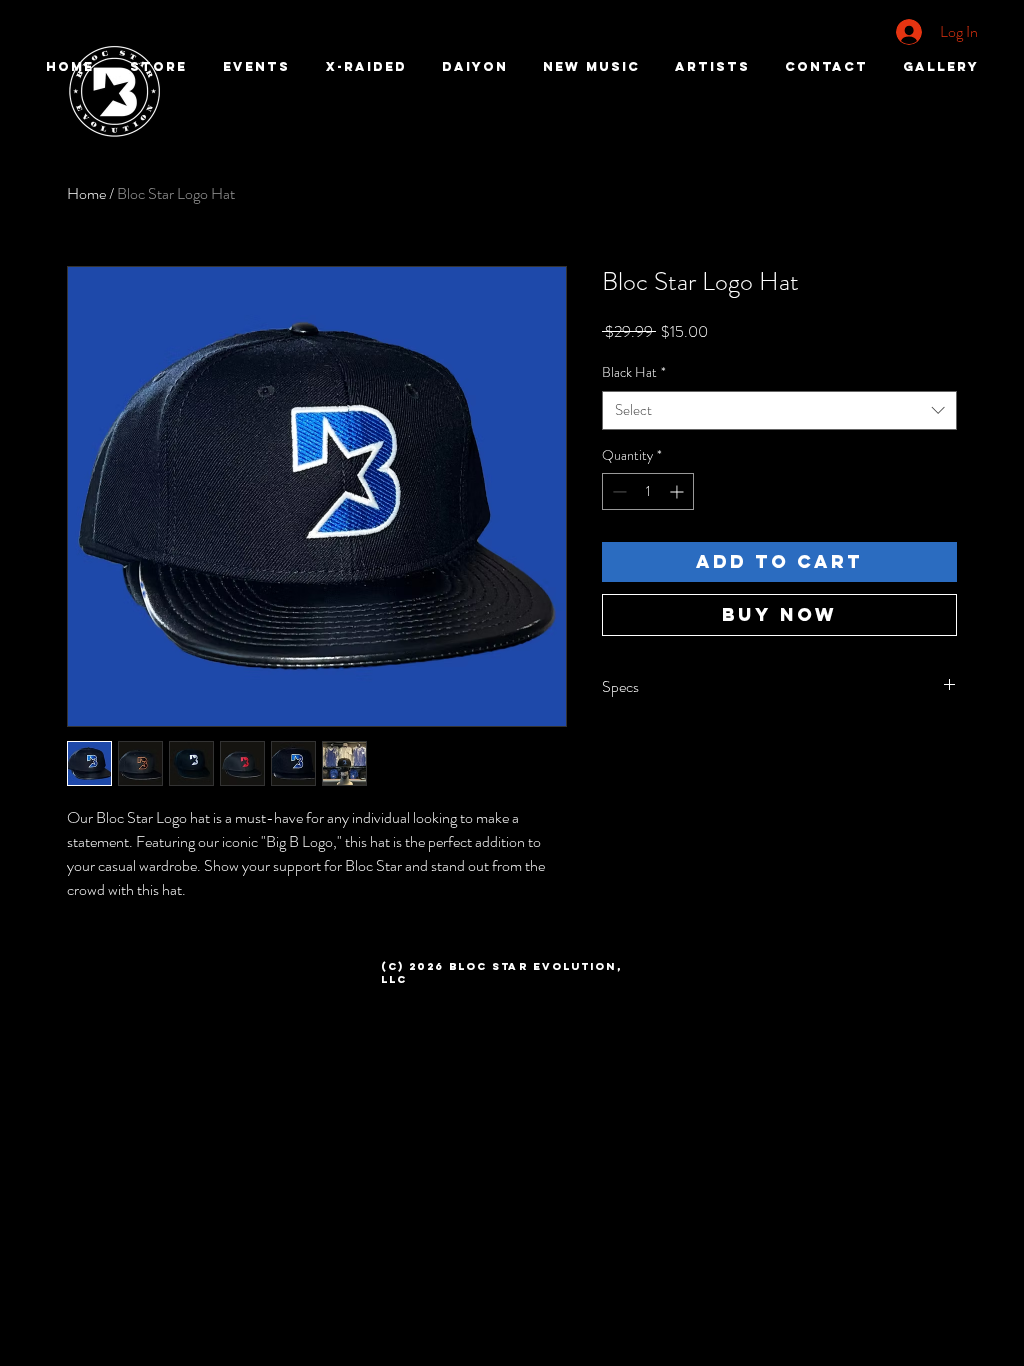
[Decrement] (617, 491)
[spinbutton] (648, 491)
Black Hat (634, 372)
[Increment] (678, 491)
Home (86, 193)
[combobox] (779, 410)
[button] (712, 67)
